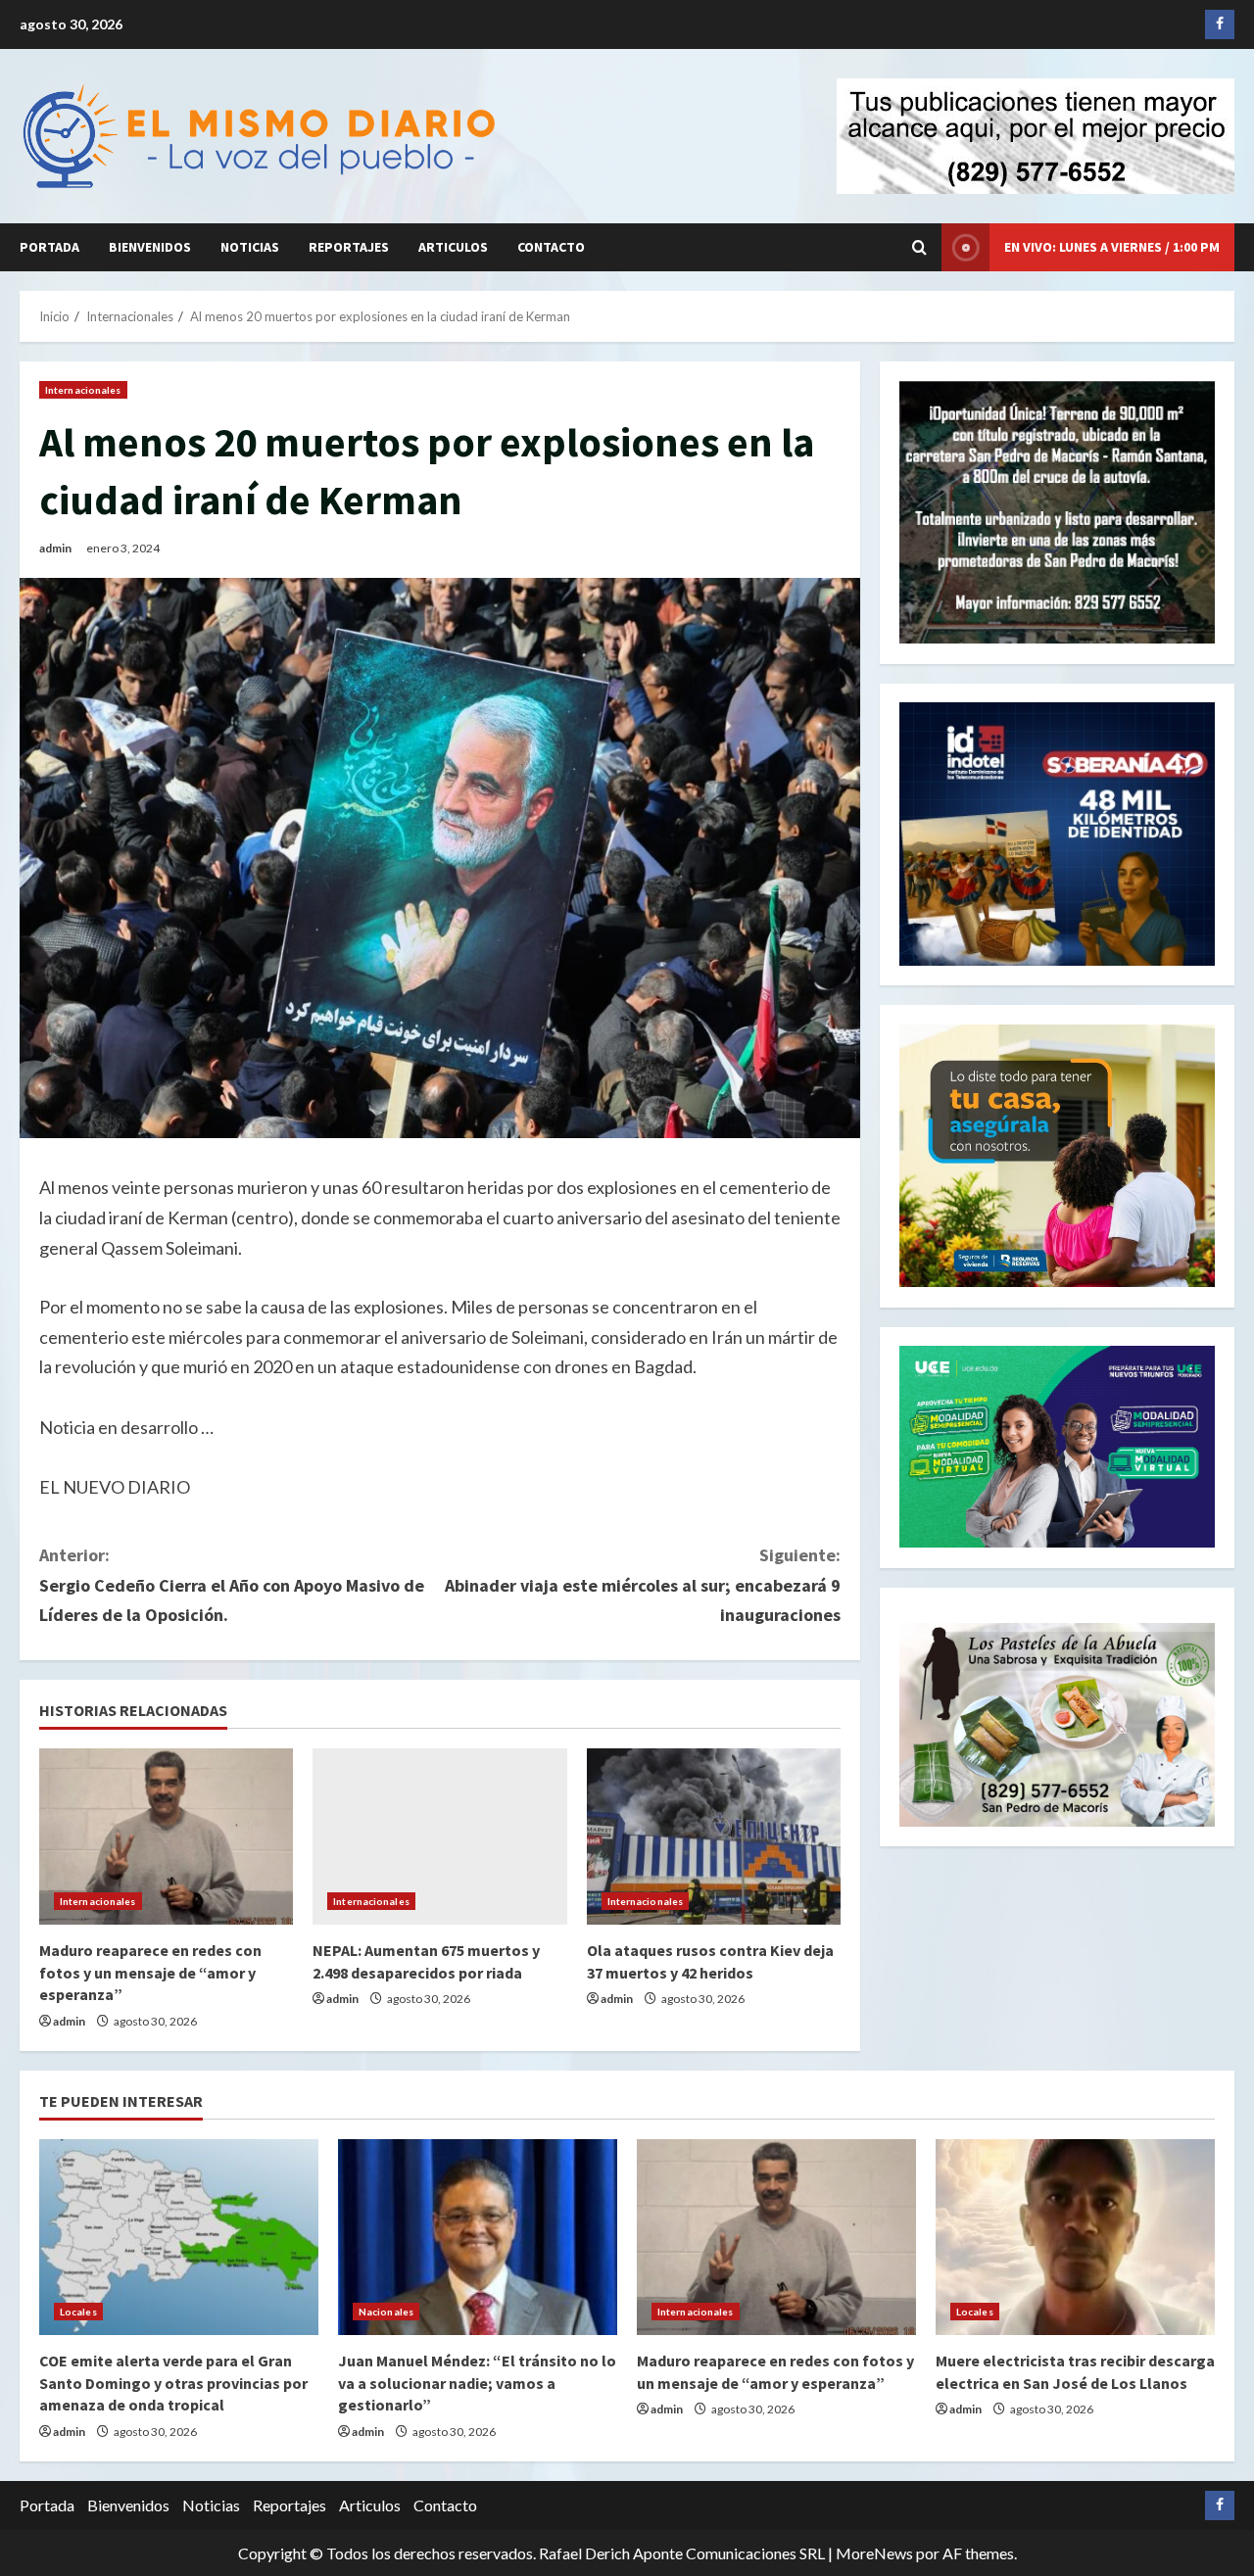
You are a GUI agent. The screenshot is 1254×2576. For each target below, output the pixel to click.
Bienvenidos (150, 247)
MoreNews (874, 2553)
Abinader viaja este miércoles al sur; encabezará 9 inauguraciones (643, 1585)
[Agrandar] (1189, 1647)
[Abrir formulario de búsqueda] (919, 247)
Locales (78, 2312)
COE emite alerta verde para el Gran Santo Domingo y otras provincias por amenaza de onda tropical (173, 2383)
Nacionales (386, 2312)
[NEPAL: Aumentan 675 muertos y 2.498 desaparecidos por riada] (439, 1837)
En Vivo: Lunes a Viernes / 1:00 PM (1112, 247)
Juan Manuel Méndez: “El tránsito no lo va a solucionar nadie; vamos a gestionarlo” (477, 2383)
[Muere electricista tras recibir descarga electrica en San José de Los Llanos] (1075, 2237)
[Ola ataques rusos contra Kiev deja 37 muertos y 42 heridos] (714, 1837)
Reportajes (349, 247)
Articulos (453, 247)
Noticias (250, 247)
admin (55, 548)
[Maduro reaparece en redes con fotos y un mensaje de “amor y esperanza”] (166, 1837)
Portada (49, 247)
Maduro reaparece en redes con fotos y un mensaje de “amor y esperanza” (150, 1972)
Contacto (551, 247)
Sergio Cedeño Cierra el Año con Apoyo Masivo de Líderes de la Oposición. (232, 1585)
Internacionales (83, 390)
